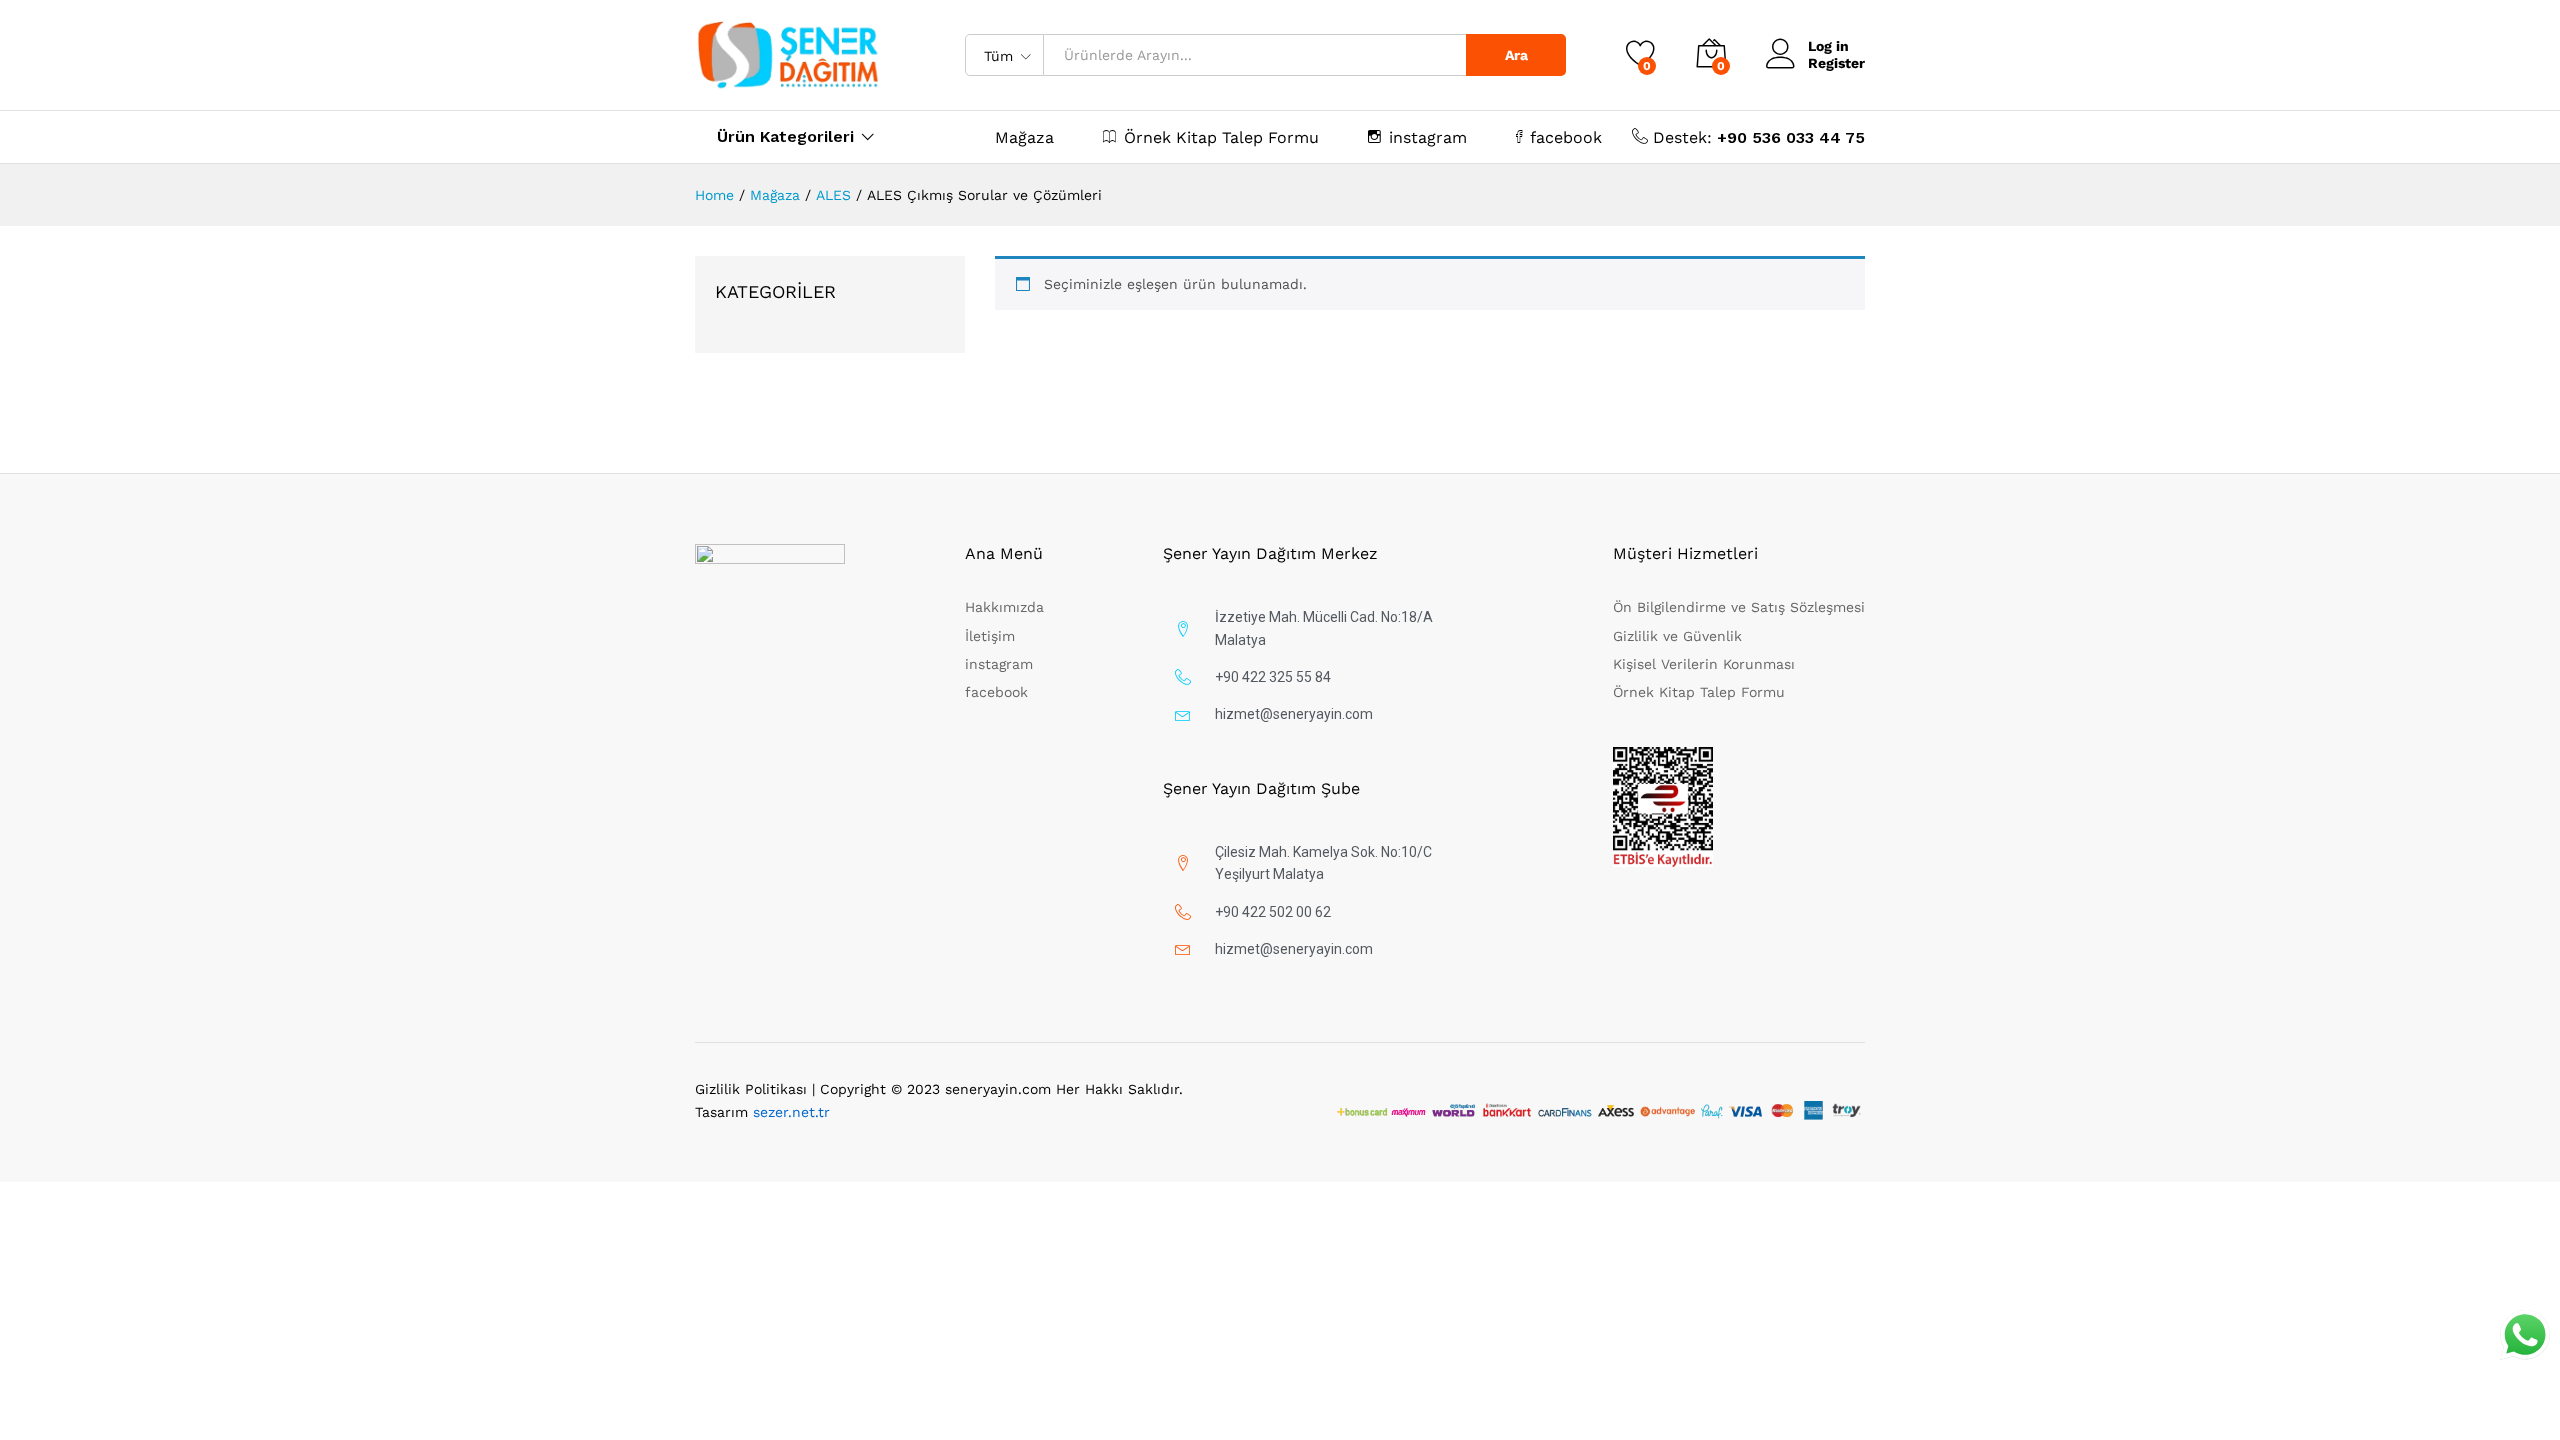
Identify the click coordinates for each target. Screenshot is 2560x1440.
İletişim (990, 636)
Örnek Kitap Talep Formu (1221, 137)
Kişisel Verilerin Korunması (1704, 664)
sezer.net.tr (791, 1112)
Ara (1516, 55)
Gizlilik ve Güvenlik (1677, 636)
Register (1836, 63)
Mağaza (1024, 138)
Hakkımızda (1004, 607)
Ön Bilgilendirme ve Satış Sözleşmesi (1739, 607)
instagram (1428, 137)
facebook (1566, 137)
